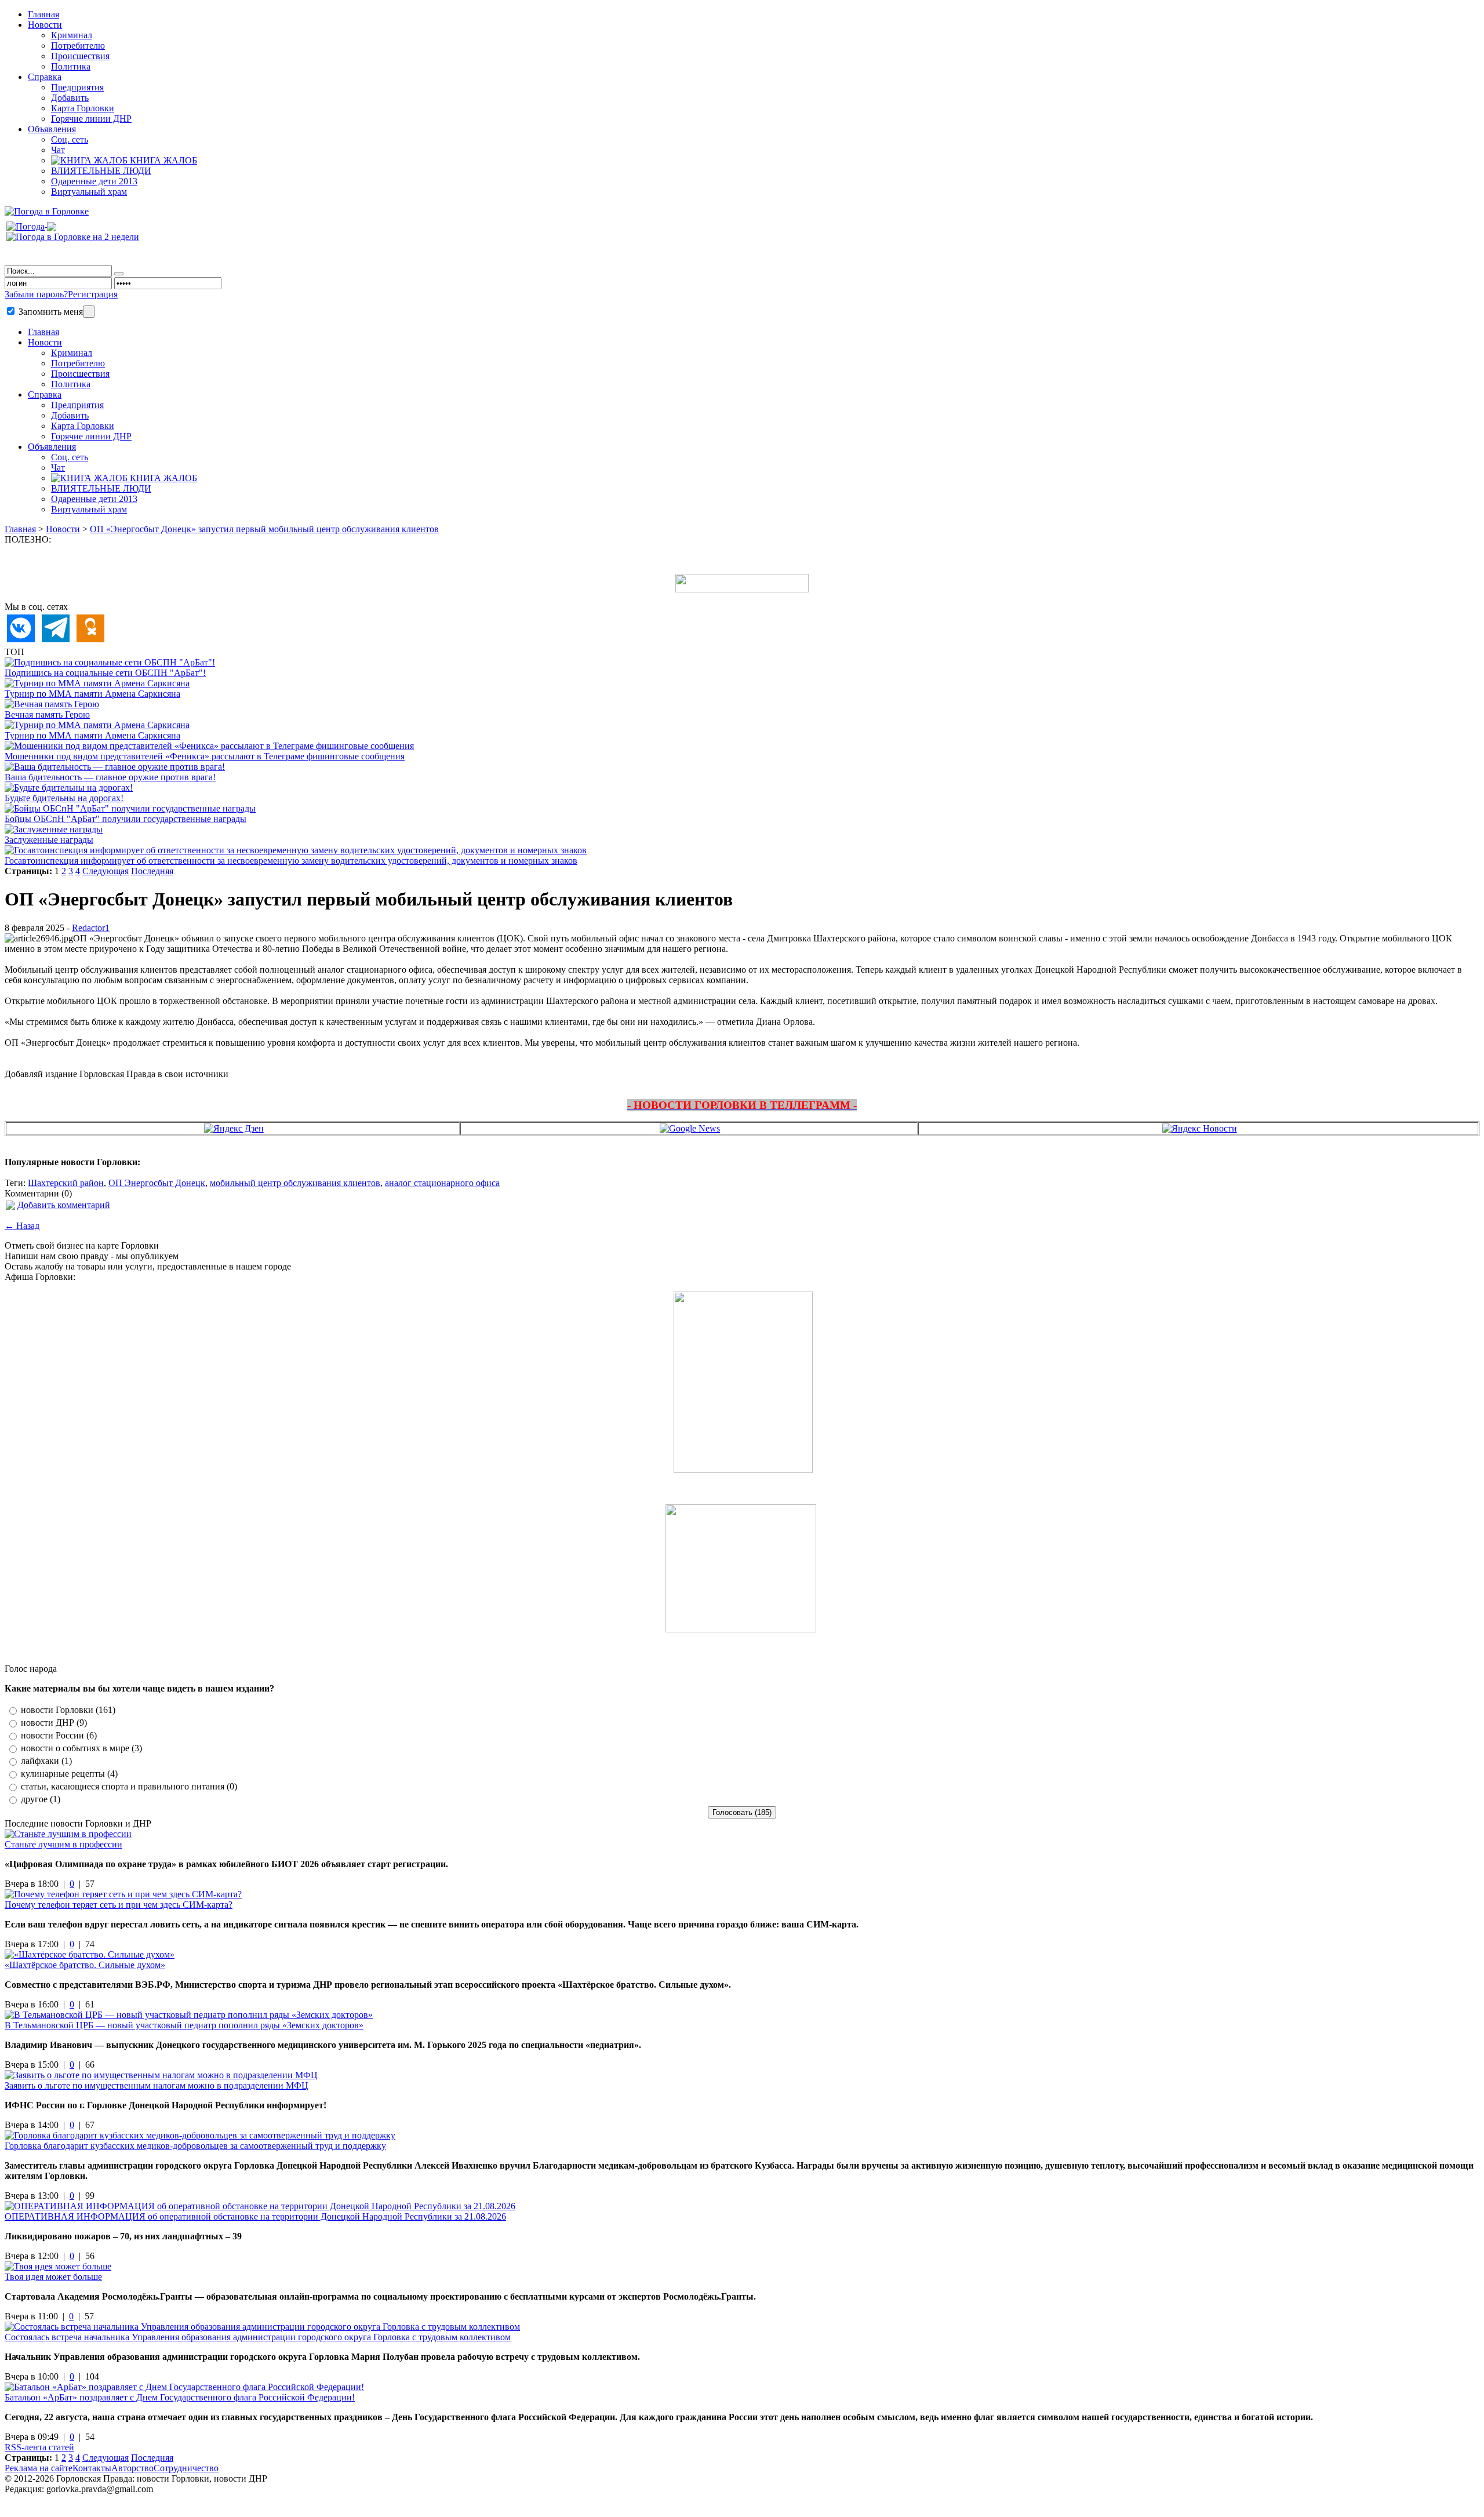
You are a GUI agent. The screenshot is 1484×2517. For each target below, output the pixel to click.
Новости (45, 25)
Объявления (52, 129)
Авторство (132, 2468)
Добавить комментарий (64, 1205)
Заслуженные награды (49, 840)
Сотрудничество (186, 2468)
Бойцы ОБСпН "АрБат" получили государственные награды (126, 819)
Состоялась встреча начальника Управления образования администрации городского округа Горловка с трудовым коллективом (258, 2337)
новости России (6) (59, 1735)
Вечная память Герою (47, 714)
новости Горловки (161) (68, 1710)
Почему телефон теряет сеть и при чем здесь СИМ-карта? (119, 1905)
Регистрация (93, 294)
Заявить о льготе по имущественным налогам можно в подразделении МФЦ (157, 2085)
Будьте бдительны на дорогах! (64, 798)
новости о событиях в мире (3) (81, 1748)
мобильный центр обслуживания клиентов (295, 1183)
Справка (45, 77)
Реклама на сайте (39, 2468)
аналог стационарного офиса (442, 1183)
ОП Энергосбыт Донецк (157, 1183)
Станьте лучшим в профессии (63, 1844)
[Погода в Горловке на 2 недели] (73, 234)
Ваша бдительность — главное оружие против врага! (110, 777)
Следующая (106, 871)
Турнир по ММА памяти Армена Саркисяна (92, 694)
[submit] (119, 274)
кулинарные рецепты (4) (69, 1774)
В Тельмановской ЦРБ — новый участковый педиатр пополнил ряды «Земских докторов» (184, 2025)
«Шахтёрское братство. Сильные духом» (85, 1965)
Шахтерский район (66, 1183)
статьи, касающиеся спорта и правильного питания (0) (129, 1786)
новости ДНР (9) (54, 1723)
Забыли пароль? (36, 294)
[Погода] (31, 223)
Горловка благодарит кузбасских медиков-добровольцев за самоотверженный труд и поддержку (195, 2146)
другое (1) (41, 1799)
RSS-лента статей (39, 2447)
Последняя (152, 871)
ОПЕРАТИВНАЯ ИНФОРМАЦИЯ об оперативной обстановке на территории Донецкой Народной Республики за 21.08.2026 (255, 2216)
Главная (20, 529)
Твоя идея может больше (53, 2277)
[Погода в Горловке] (47, 211)
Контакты (92, 2468)
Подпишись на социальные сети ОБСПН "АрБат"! (105, 673)
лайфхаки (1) (46, 1761)
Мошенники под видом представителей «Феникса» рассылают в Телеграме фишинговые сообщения (205, 756)
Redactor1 (91, 928)
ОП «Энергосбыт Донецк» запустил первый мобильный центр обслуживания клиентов (264, 529)
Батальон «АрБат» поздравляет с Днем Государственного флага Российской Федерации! (180, 2397)
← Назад (22, 1226)
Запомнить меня (50, 312)
